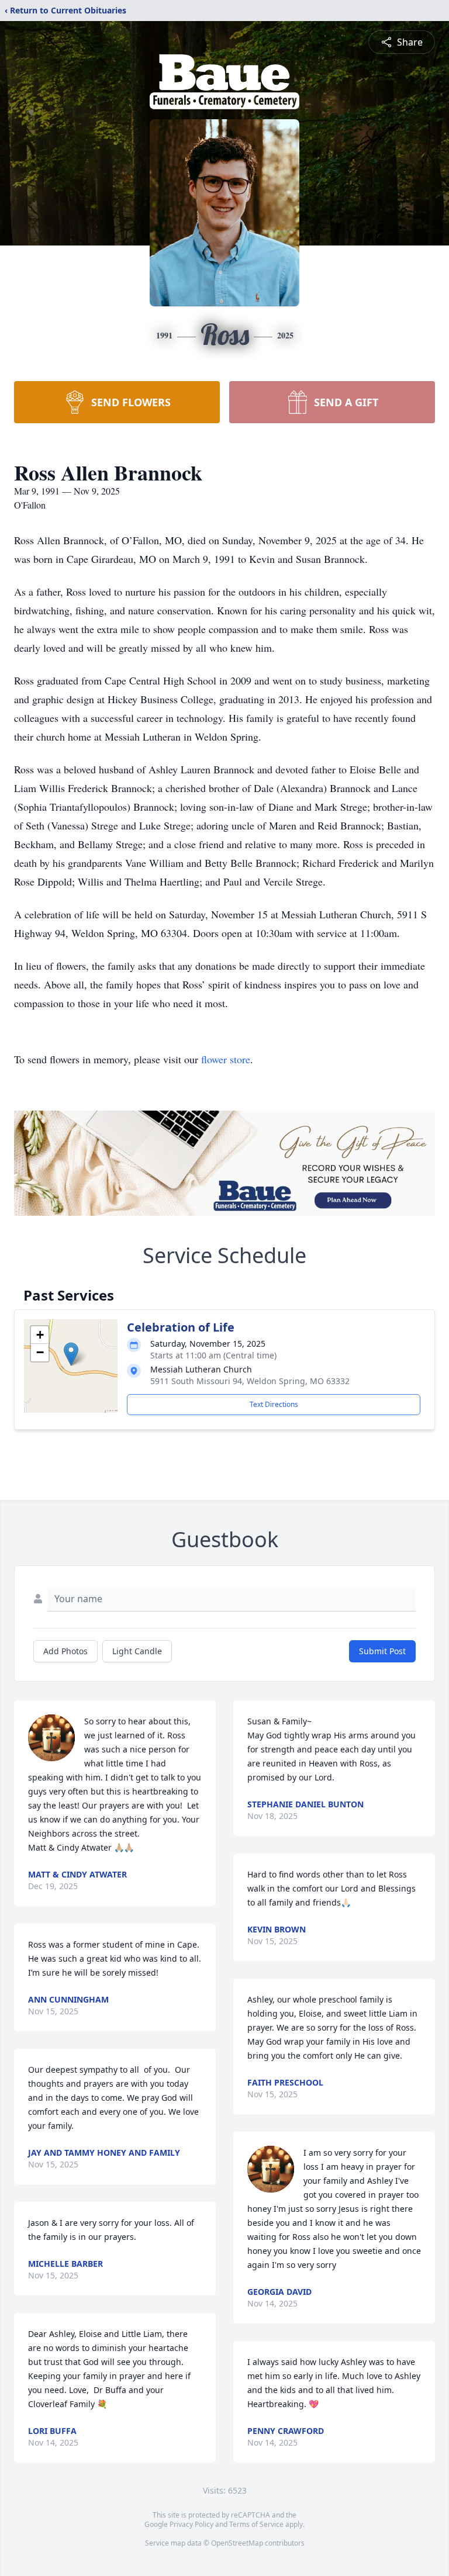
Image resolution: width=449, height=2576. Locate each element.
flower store (226, 1059)
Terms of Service (256, 2524)
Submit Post (382, 1651)
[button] (71, 1354)
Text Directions (274, 1404)
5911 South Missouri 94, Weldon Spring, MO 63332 (250, 1381)
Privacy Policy (191, 2524)
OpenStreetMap (237, 2543)
